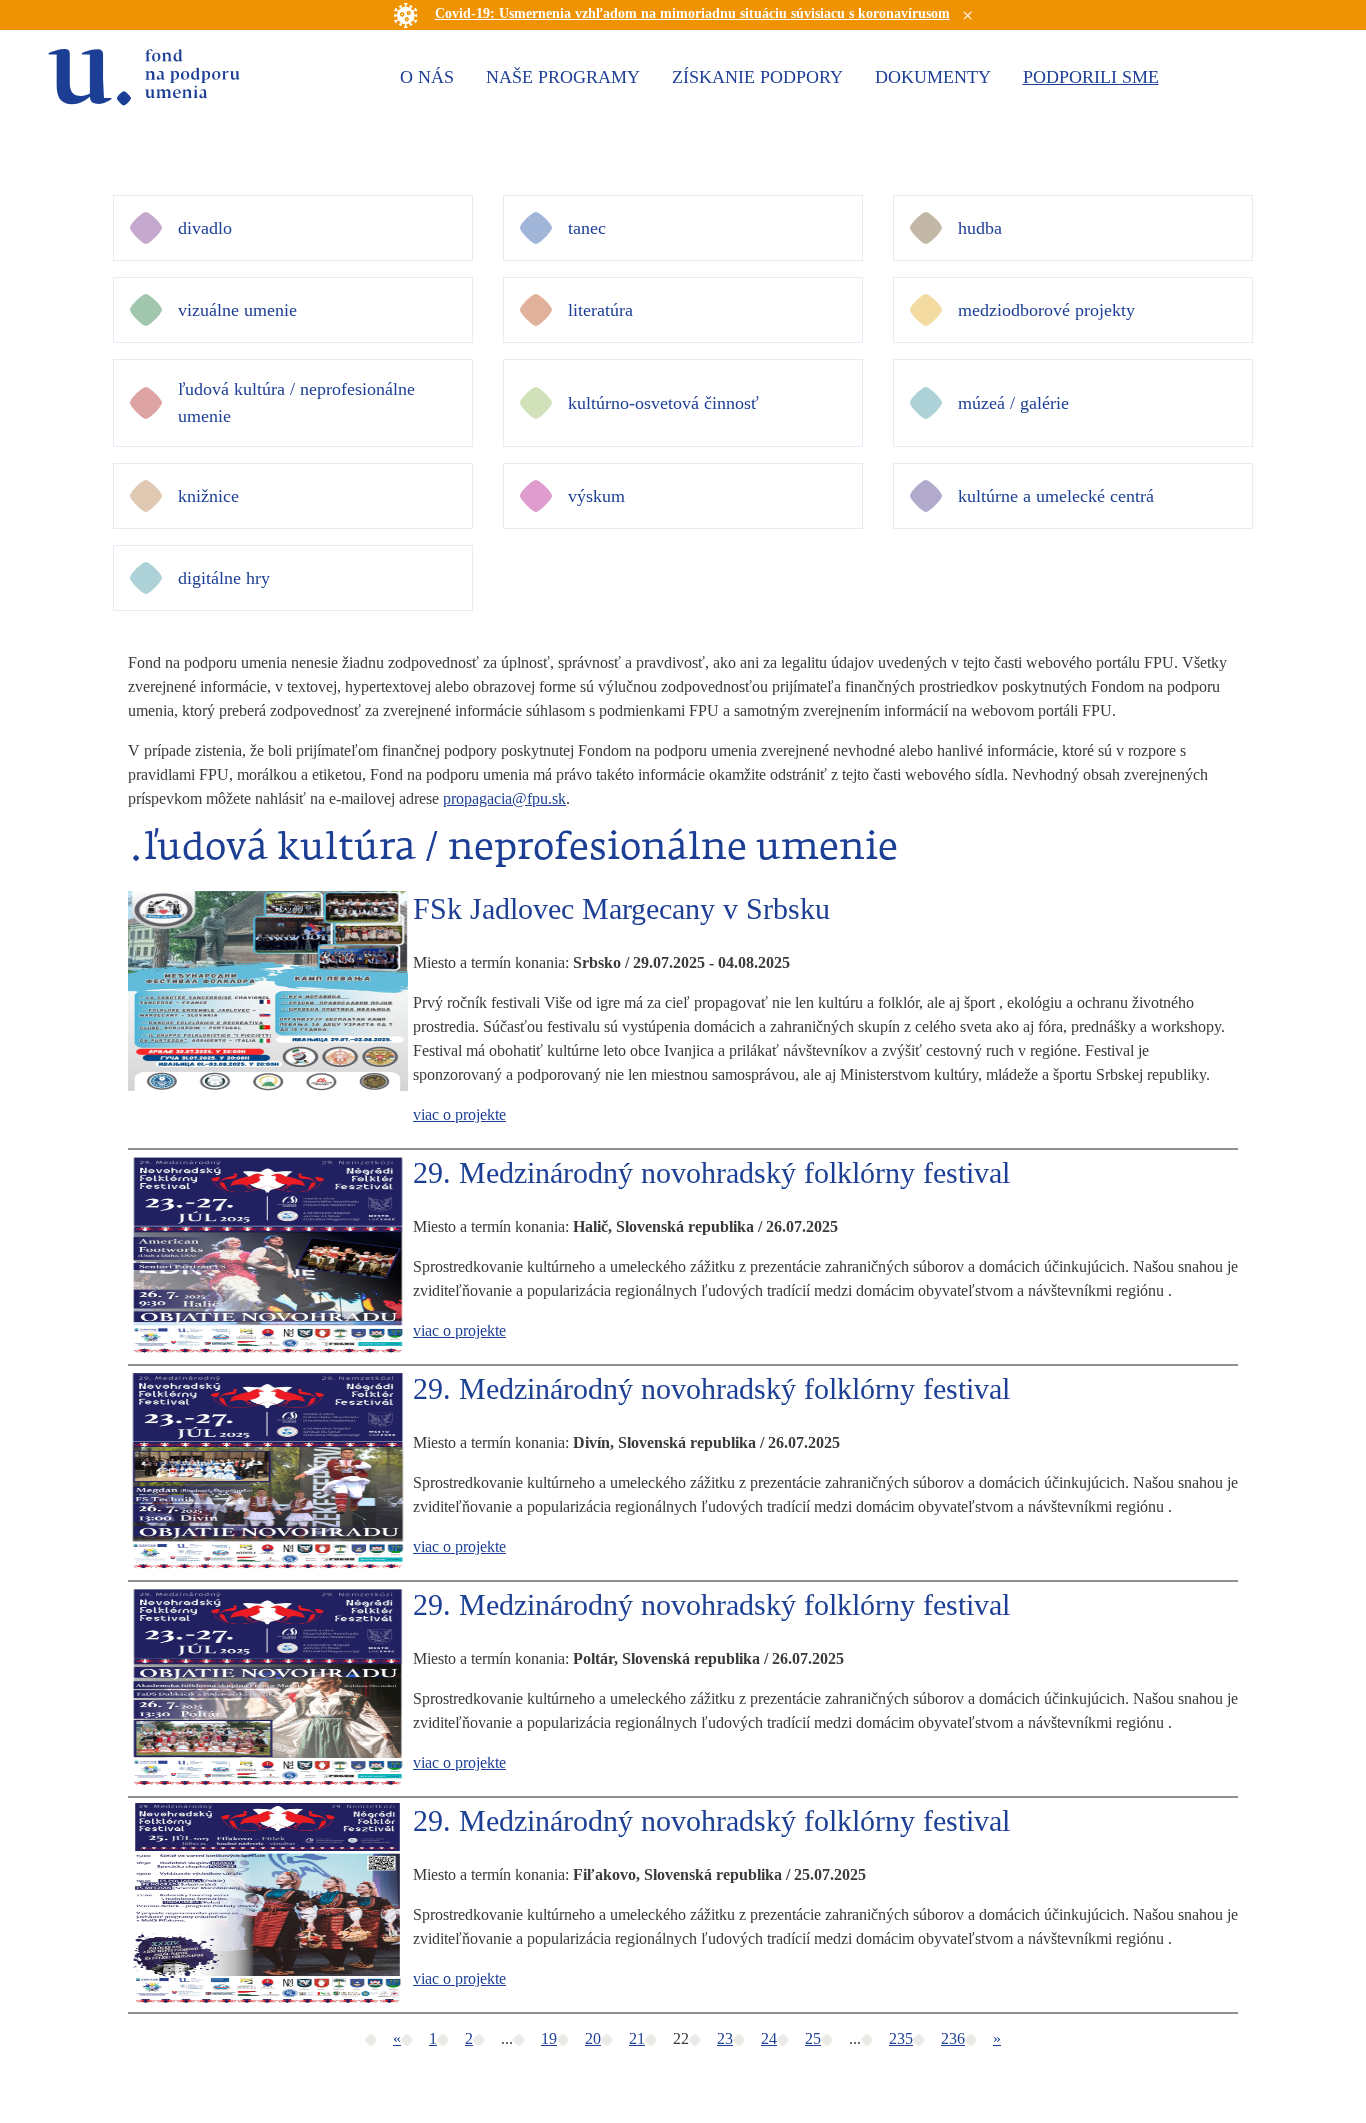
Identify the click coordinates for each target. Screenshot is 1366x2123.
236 (953, 2038)
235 (901, 2038)
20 (593, 2038)
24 (769, 2038)
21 (637, 2038)
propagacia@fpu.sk (504, 798)
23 (725, 2038)
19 (549, 2038)
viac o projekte (459, 1114)
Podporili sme (1091, 77)
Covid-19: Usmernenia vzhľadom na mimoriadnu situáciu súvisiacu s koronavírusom (692, 13)
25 (813, 2038)
